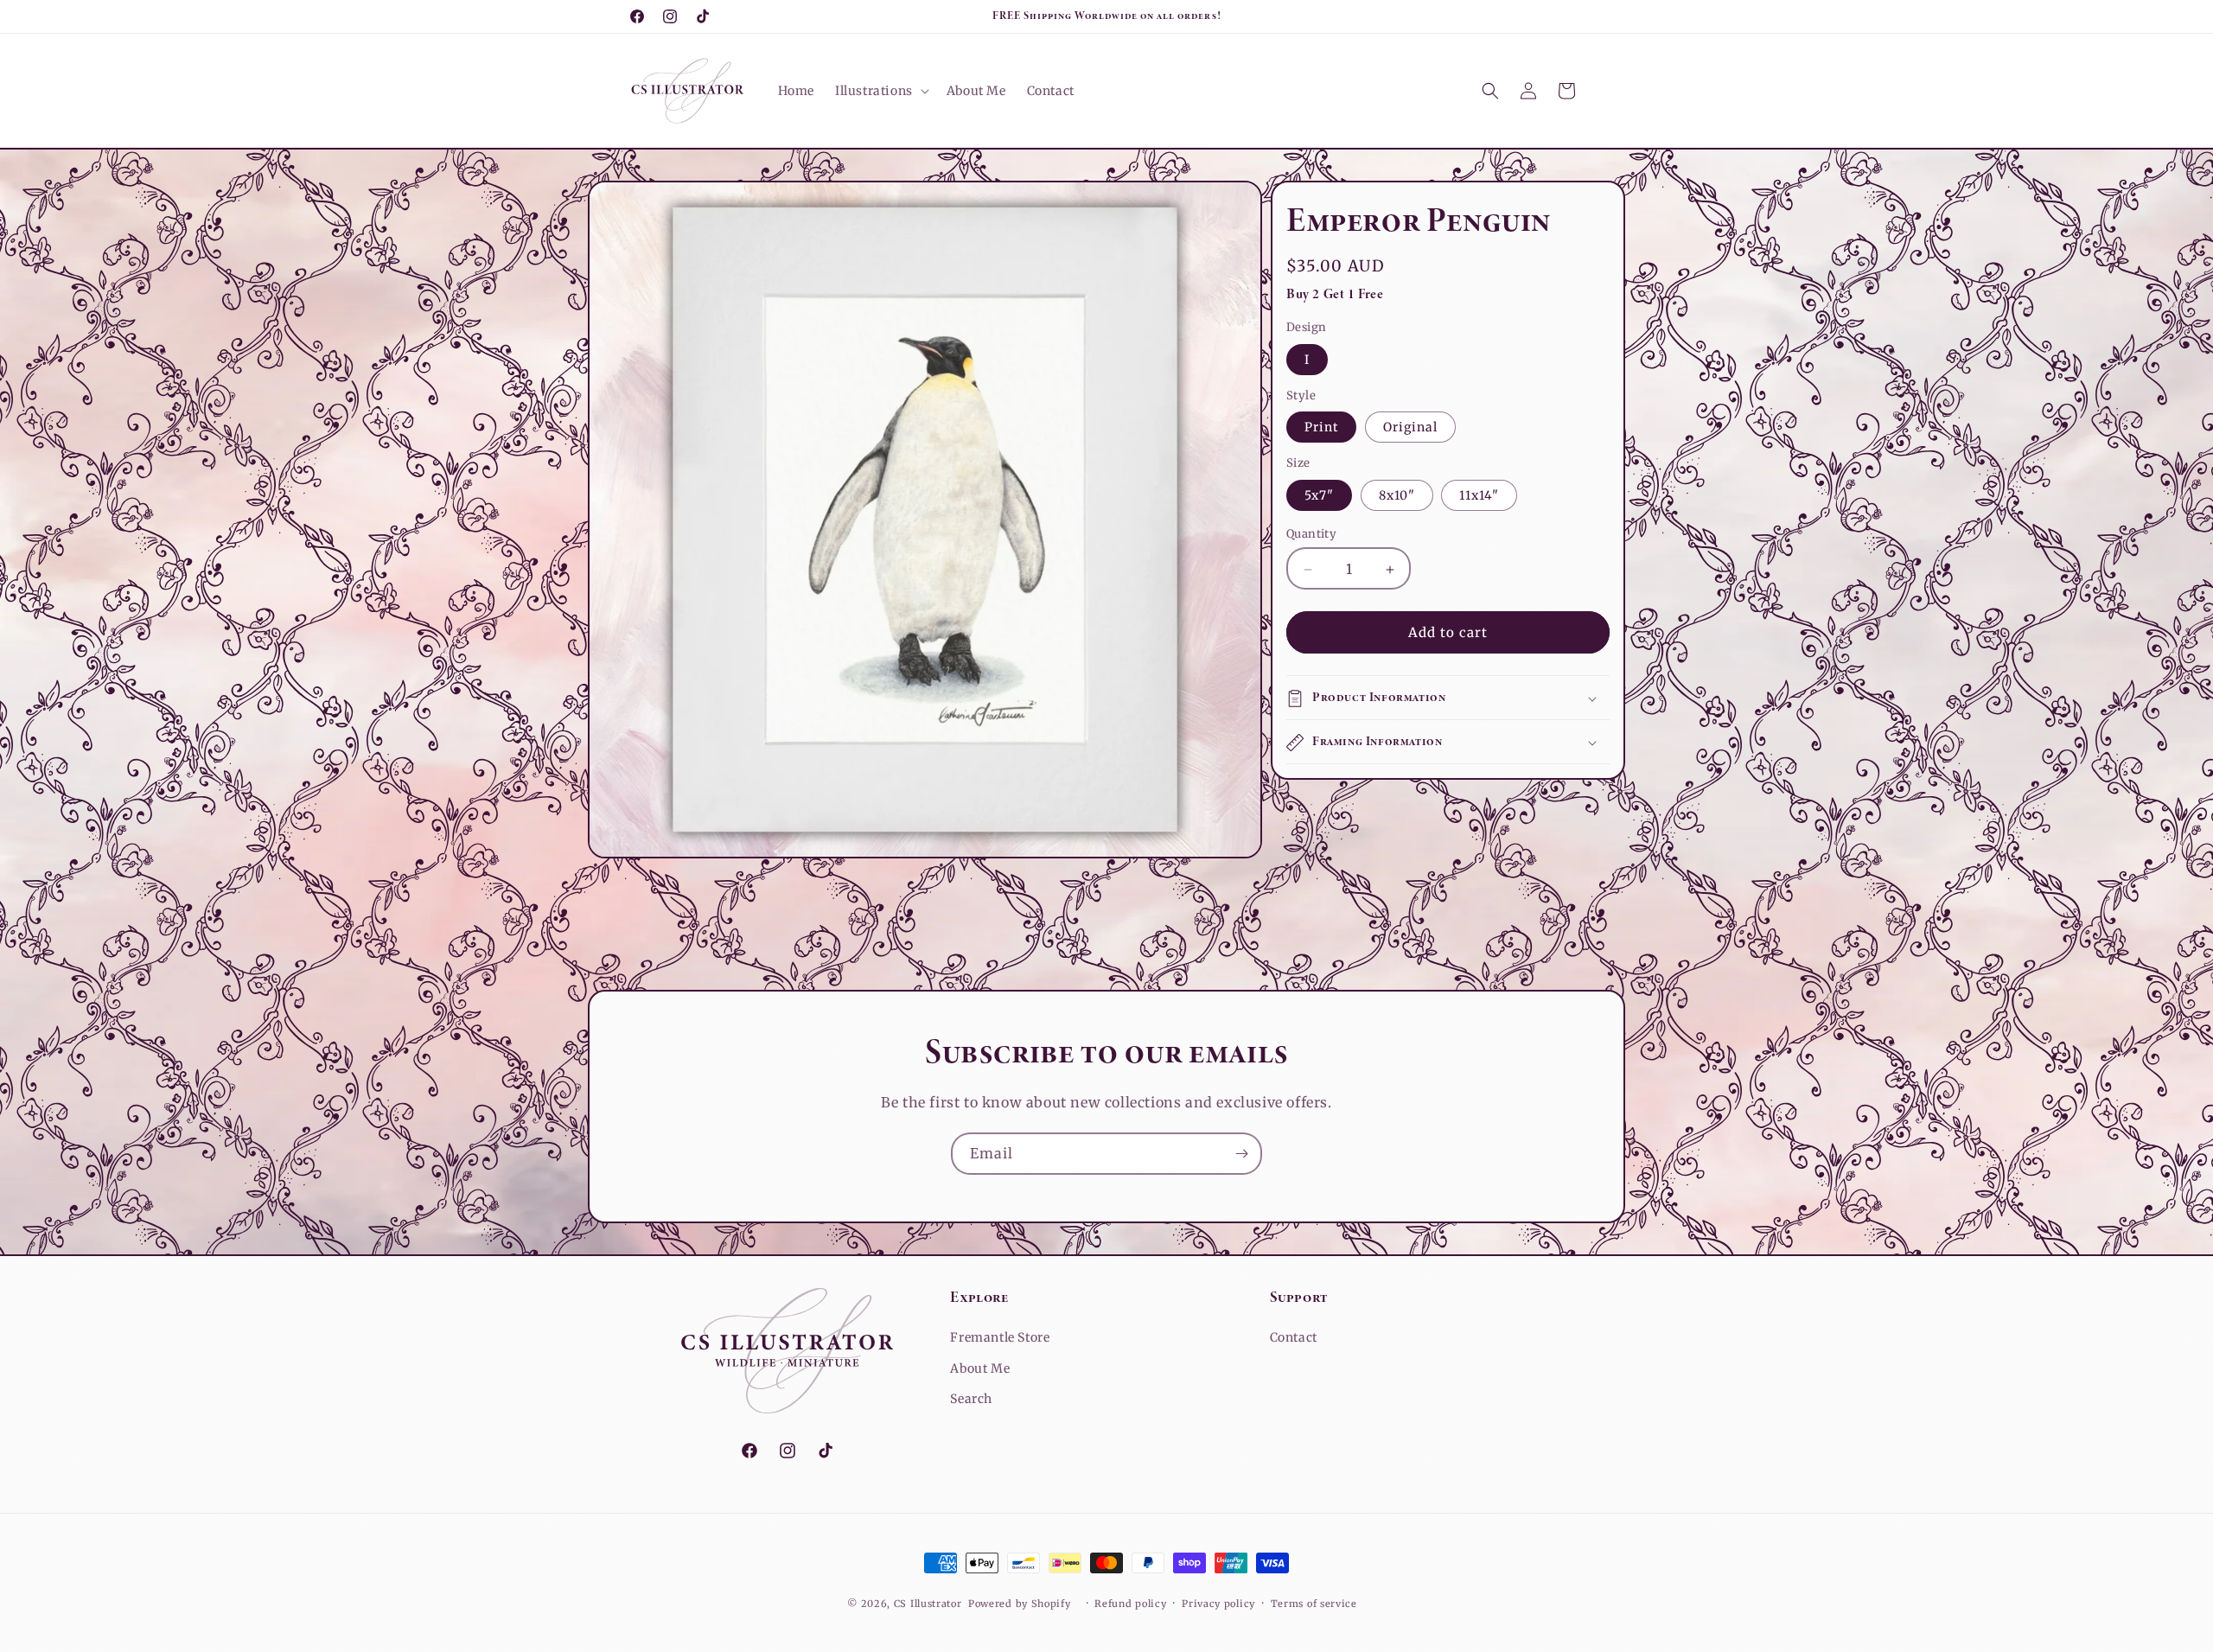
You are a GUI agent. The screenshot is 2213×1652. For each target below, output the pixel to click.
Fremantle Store (1000, 1337)
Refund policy (1130, 1604)
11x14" (1479, 496)
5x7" (1319, 496)
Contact (1294, 1337)
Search (971, 1399)
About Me (980, 1368)
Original (1410, 428)
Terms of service (1314, 1604)
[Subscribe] (1241, 1154)
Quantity (1311, 535)
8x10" (1397, 496)
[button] (880, 91)
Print (1321, 428)
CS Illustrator (928, 1604)
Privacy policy (1218, 1604)
